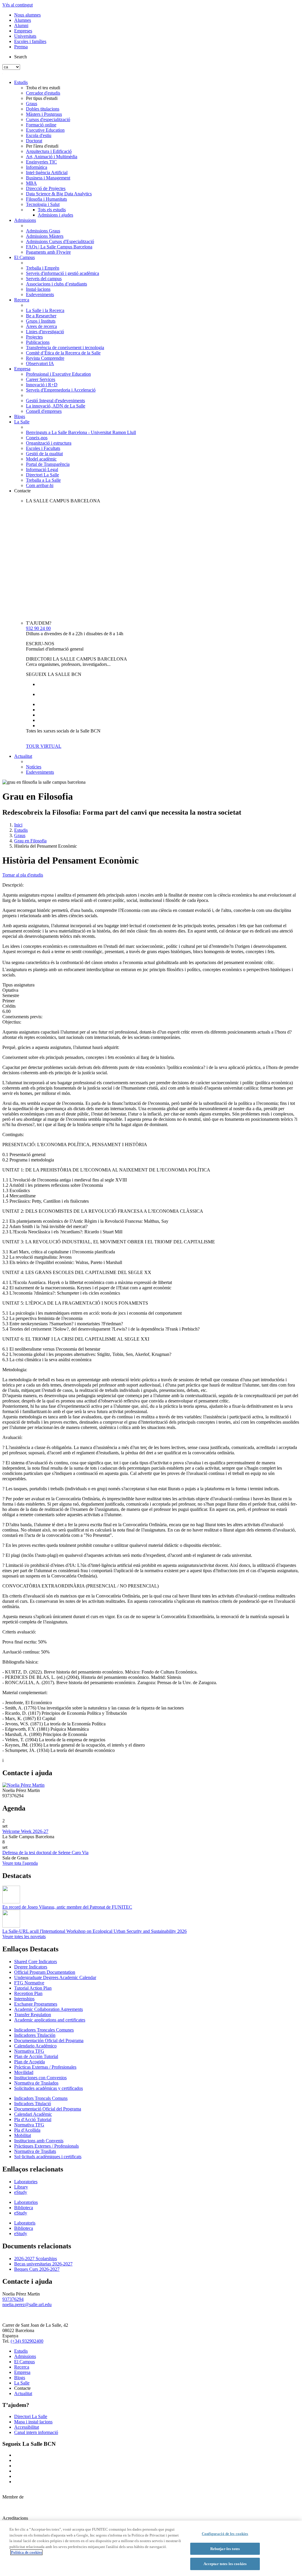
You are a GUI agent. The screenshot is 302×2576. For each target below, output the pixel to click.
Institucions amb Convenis (39, 2141)
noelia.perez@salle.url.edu (27, 2304)
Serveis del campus (44, 279)
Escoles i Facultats (43, 448)
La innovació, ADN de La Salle (56, 406)
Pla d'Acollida (27, 2130)
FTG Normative (29, 1983)
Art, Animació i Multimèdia (52, 157)
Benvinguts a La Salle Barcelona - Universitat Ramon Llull (81, 432)
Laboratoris (25, 2223)
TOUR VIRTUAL (44, 746)
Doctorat (34, 141)
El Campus (24, 257)
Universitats (25, 36)
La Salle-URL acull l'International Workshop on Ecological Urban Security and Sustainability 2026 (95, 1931)
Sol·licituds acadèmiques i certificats (48, 2157)
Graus (32, 104)
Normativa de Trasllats (35, 2151)
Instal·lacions (38, 289)
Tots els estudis (52, 210)
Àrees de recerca (41, 326)
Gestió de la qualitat (44, 454)
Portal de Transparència (48, 464)
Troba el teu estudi (43, 88)
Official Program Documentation (45, 1972)
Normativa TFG (29, 2051)
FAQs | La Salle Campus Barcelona (59, 247)
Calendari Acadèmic (33, 2114)
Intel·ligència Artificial (47, 173)
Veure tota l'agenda (20, 1863)
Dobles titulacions (43, 109)
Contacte (22, 491)
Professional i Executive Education (58, 374)
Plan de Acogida (29, 2062)
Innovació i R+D (42, 385)
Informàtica (37, 167)
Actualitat (23, 756)
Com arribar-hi (40, 485)
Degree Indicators (31, 1967)
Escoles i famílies (30, 41)
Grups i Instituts (41, 321)
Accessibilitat (27, 2427)
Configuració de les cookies (225, 2534)
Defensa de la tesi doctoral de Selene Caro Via (45, 1853)
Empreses (23, 31)
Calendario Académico (35, 2046)
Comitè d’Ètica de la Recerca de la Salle (63, 353)
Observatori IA (40, 363)
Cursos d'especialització (48, 119)
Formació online (41, 125)
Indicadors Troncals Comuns (41, 2098)
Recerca (22, 300)
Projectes (34, 337)
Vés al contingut (18, 5)
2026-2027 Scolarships (36, 2259)
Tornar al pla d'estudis (23, 875)
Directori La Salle (42, 475)
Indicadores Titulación (35, 2035)
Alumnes (23, 20)
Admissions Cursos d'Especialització (60, 241)
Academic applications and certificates (50, 2020)
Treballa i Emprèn (43, 268)
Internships (24, 1999)
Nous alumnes (27, 15)
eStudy (21, 2192)
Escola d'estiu (39, 135)
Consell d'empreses (44, 411)
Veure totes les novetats (24, 1936)
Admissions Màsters (45, 236)
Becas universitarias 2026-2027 (43, 2264)
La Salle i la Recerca (45, 310)
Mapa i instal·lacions (33, 2422)
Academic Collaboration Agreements (49, 2009)
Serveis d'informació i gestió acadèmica (63, 273)
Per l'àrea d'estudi (42, 146)
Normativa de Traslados (36, 2083)
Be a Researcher (41, 316)
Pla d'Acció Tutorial (33, 2119)
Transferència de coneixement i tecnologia (65, 348)
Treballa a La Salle (43, 480)
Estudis (21, 82)
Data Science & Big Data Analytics (59, 194)
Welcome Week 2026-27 (25, 1831)
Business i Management (48, 178)
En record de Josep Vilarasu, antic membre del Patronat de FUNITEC (67, 1907)
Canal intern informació (36, 2432)
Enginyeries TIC (41, 162)
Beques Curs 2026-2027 (37, 2269)
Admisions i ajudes (55, 215)
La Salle (22, 422)
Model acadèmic (41, 459)
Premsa (21, 47)
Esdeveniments (40, 294)
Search (20, 57)
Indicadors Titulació (33, 2104)
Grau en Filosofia (30, 841)
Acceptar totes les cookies (225, 2564)
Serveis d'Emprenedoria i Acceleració (61, 390)
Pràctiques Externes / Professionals (46, 2146)
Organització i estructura (49, 443)
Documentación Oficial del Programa (49, 2040)
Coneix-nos (37, 438)
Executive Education (45, 130)
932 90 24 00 (38, 628)
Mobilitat (23, 2135)
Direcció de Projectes (46, 188)
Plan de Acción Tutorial (36, 2056)
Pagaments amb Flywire (48, 252)
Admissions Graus (43, 231)
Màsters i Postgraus (44, 114)
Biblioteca (24, 2208)
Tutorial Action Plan (33, 1988)
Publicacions (38, 342)
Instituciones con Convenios (40, 2078)
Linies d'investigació (45, 332)
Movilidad (24, 2072)
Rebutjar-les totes (225, 2549)
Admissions (25, 220)
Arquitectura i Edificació (49, 151)
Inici (18, 825)
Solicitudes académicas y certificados (49, 2088)
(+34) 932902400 (27, 2341)
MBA (31, 183)
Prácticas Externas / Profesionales (45, 2067)
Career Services (41, 379)
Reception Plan (28, 1993)
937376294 (13, 2299)
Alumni (21, 25)
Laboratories (26, 2182)
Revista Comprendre (45, 358)
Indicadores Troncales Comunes (44, 2030)
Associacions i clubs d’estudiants (56, 284)
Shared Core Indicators (36, 1962)
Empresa (22, 369)
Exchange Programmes (36, 2004)
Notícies (34, 767)
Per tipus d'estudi (42, 98)
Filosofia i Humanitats (46, 199)
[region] (151, 2548)
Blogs (20, 416)
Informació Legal (42, 470)
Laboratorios (26, 2202)
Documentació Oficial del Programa (48, 2109)
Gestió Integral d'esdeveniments (55, 401)
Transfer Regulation (33, 2015)
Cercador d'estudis (43, 93)
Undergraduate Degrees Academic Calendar (55, 1977)
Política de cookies (26, 2552)
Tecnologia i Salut (43, 204)
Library (21, 2187)
